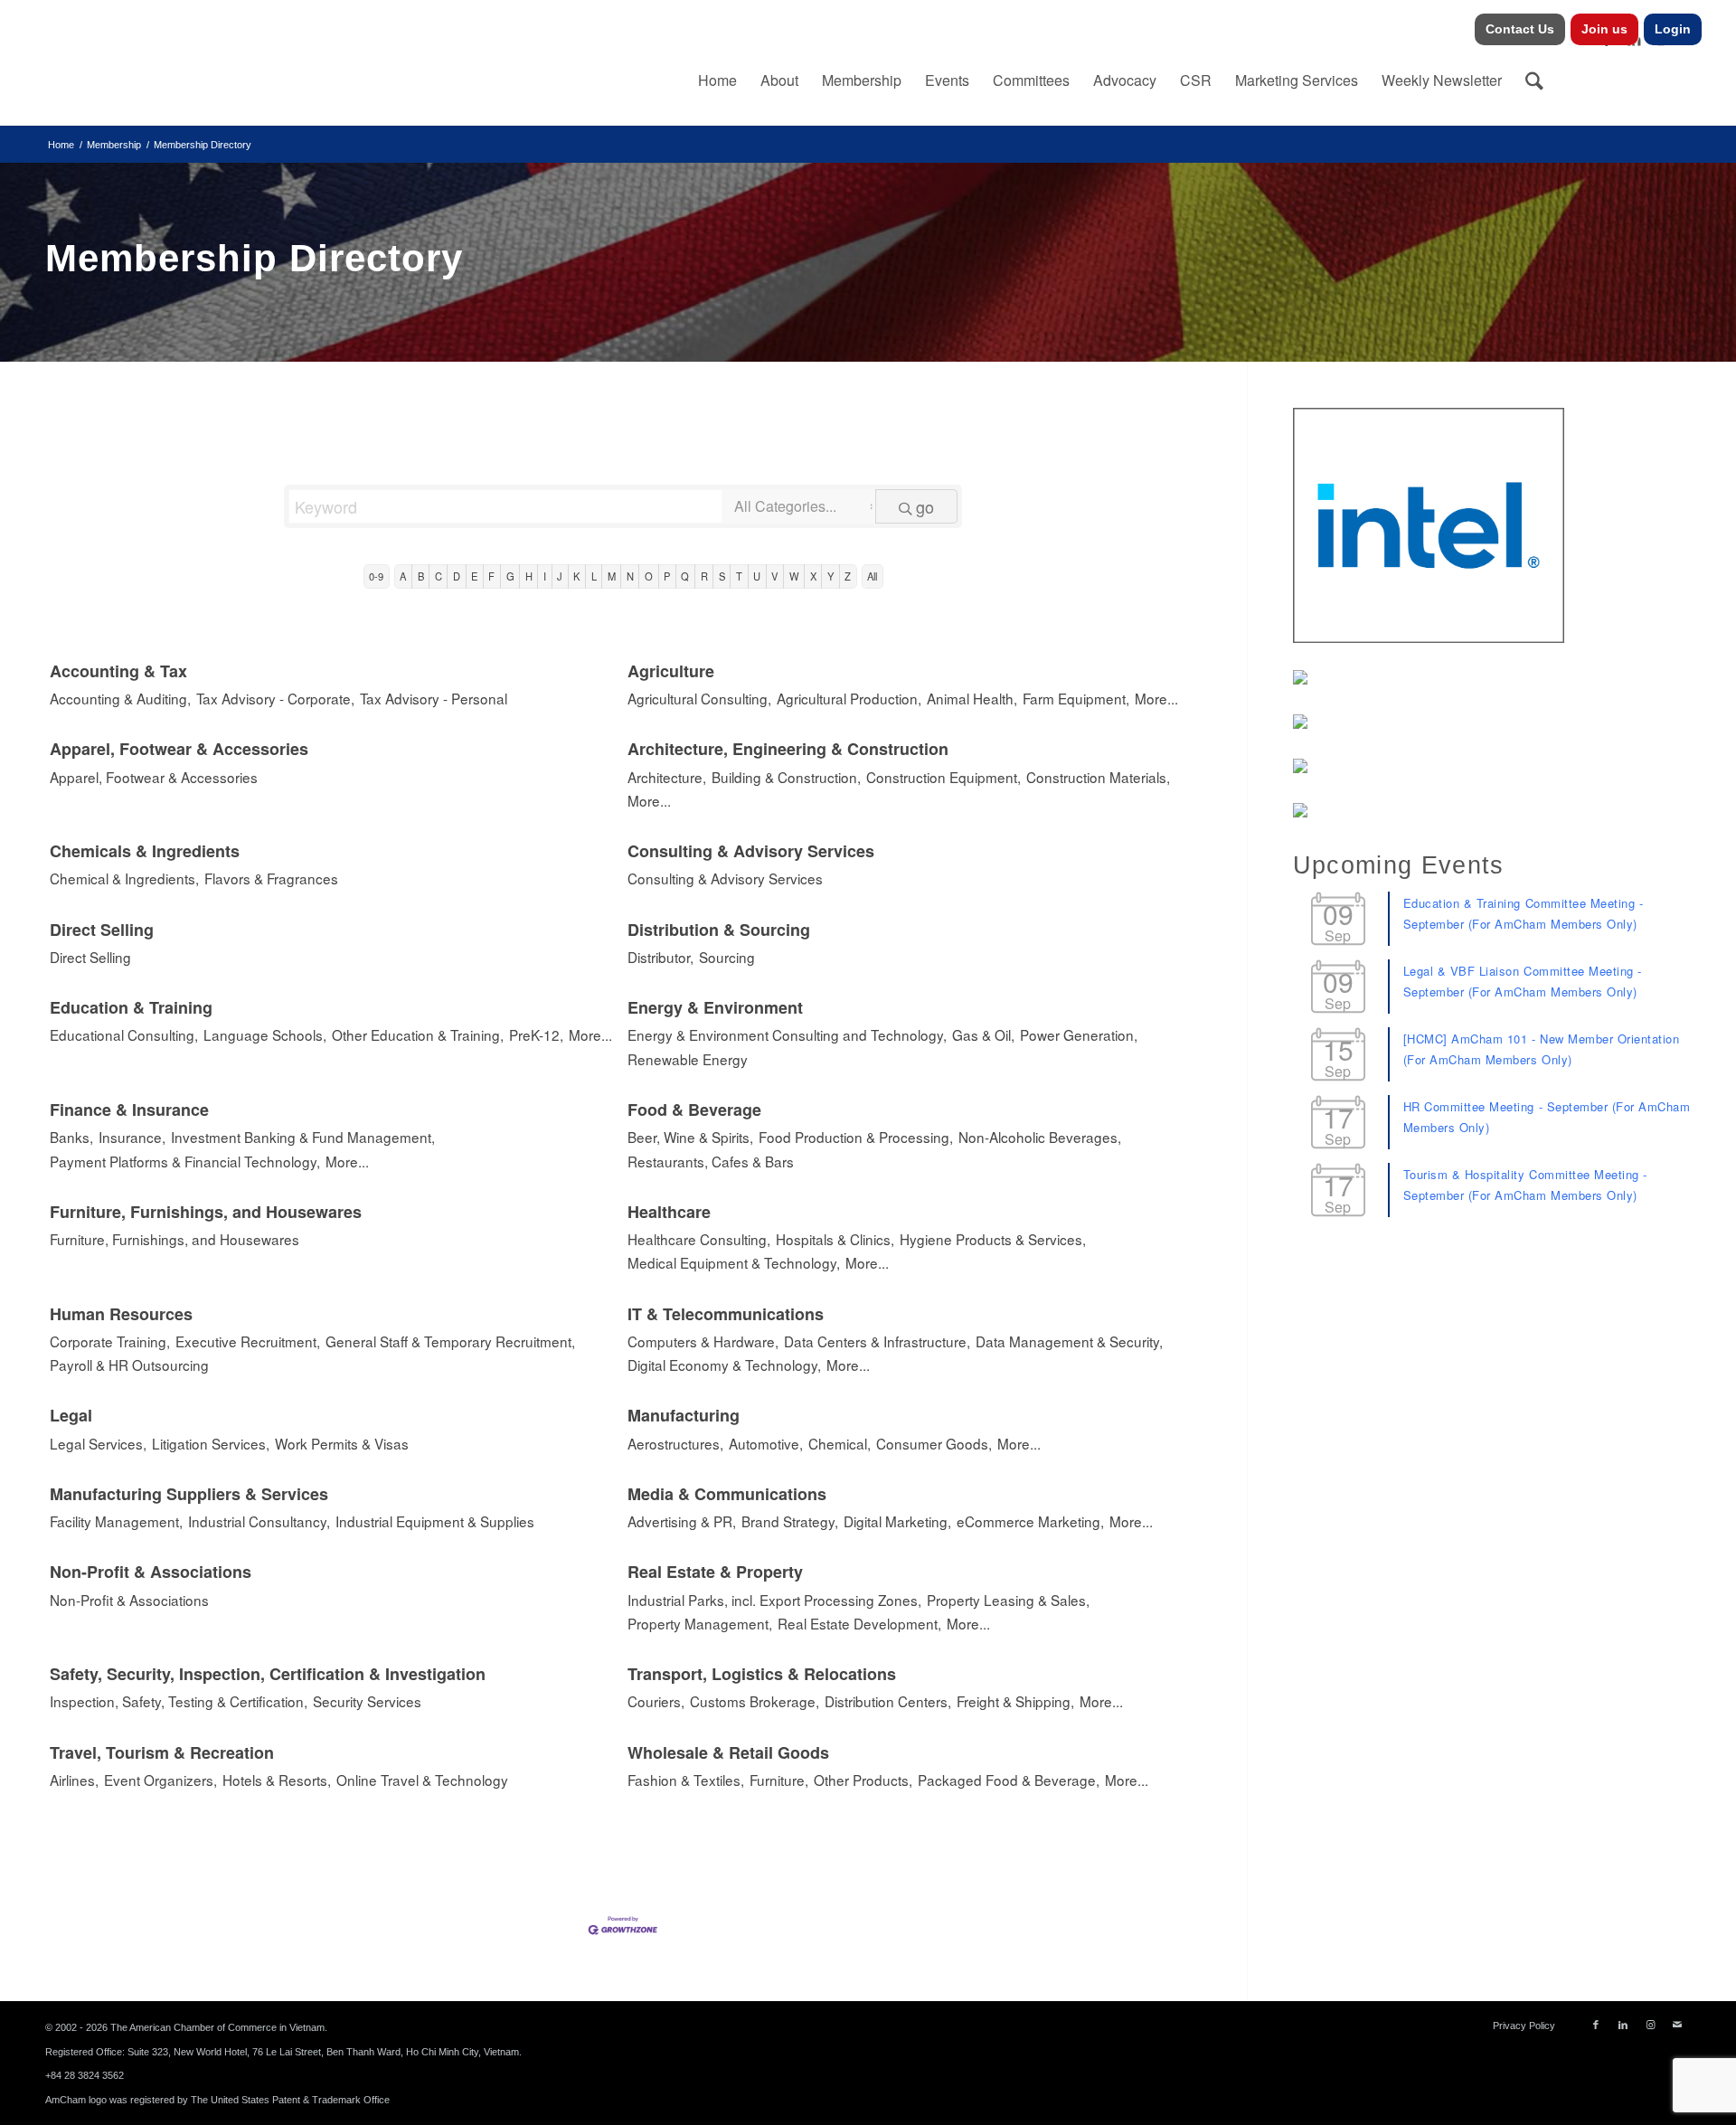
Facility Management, (116, 1521)
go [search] (925, 506)
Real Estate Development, (859, 1623)
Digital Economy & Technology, (724, 1365)
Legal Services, (98, 1443)
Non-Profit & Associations (151, 1572)
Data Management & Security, (1069, 1341)
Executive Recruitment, (248, 1341)
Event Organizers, (160, 1780)
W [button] (794, 576)
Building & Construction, (786, 777)
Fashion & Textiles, (686, 1780)
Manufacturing (684, 1415)
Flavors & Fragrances (271, 878)
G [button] (510, 576)
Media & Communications (727, 1494)
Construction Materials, (1098, 777)
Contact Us (1520, 29)
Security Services (367, 1701)
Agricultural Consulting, (699, 698)
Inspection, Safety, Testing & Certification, (179, 1701)
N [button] (630, 576)
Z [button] (848, 576)
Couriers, (656, 1701)
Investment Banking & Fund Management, (303, 1137)
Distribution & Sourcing (719, 930)
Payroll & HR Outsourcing (129, 1365)
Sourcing (727, 957)
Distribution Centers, (888, 1701)
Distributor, (660, 957)
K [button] (576, 576)
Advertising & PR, (682, 1521)
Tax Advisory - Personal (434, 698)
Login (1673, 29)
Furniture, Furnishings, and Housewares (206, 1212)
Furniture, (779, 1780)
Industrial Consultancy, (259, 1521)
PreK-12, (536, 1034)
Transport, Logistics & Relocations (762, 1674)
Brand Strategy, (790, 1521)
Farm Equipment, (1076, 698)
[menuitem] (1520, 29)
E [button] (474, 576)
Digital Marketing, (897, 1521)
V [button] (774, 576)
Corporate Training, (110, 1341)
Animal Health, (972, 698)
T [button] (739, 576)
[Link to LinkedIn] (1623, 2025)
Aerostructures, (675, 1443)
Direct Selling (102, 930)
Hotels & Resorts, (277, 1780)
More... (1156, 698)
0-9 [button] (376, 576)
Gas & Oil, (983, 1034)
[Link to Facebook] (1596, 2025)
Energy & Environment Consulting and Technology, (787, 1034)
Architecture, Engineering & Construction (788, 749)
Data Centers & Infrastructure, (877, 1341)
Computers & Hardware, (703, 1341)
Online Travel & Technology (422, 1780)
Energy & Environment (715, 1007)
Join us (1604, 29)
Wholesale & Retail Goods (728, 1752)
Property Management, (700, 1623)
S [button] (722, 576)
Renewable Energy (688, 1059)
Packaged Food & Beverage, (1009, 1780)
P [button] (667, 576)
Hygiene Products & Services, (993, 1239)
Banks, (71, 1137)
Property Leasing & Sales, (1008, 1600)
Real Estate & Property (715, 1572)
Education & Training (131, 1007)
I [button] (545, 576)
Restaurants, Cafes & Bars (711, 1161)
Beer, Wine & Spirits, (690, 1137)
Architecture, (667, 777)
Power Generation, (1079, 1034)
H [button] (529, 576)
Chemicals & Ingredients (145, 851)
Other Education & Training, (418, 1034)
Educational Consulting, (124, 1034)
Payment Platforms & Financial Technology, (185, 1161)
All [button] (872, 576)
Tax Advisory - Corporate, (275, 698)
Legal (71, 1415)
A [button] (403, 576)
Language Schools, (265, 1034)
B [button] (421, 576)
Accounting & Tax (118, 671)
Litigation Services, (211, 1443)
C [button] (439, 576)
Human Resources (121, 1314)
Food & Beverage (694, 1110)
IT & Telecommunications (726, 1314)
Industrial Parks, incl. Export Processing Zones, (774, 1600)
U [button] (757, 576)
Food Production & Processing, (856, 1137)
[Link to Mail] (1677, 2025)
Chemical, (840, 1443)
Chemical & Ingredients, (124, 878)
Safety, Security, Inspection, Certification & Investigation (268, 1674)
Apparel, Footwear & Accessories (179, 749)
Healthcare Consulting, (699, 1239)
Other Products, (863, 1780)
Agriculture (671, 671)
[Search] (1534, 80)
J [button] (560, 576)
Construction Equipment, (943, 777)
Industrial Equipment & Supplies (435, 1521)
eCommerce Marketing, (1030, 1521)
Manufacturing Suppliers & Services (189, 1494)
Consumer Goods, (934, 1443)
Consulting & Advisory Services (751, 851)
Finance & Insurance (129, 1110)
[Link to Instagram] (1650, 2025)
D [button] (457, 576)
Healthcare (669, 1212)
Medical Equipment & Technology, (734, 1262)
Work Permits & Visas (342, 1443)
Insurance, (132, 1137)
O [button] (649, 576)
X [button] (813, 576)
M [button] (612, 576)
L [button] (594, 576)
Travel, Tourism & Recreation (162, 1752)
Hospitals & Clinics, (835, 1239)
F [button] (491, 576)
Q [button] (685, 576)
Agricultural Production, (849, 698)
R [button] (704, 576)
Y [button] (830, 576)
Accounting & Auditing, (120, 698)
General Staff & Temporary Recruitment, (450, 1341)
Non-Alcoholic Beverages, (1040, 1137)
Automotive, (766, 1443)
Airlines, (74, 1780)
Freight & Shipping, (1015, 1701)
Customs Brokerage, (755, 1701)
